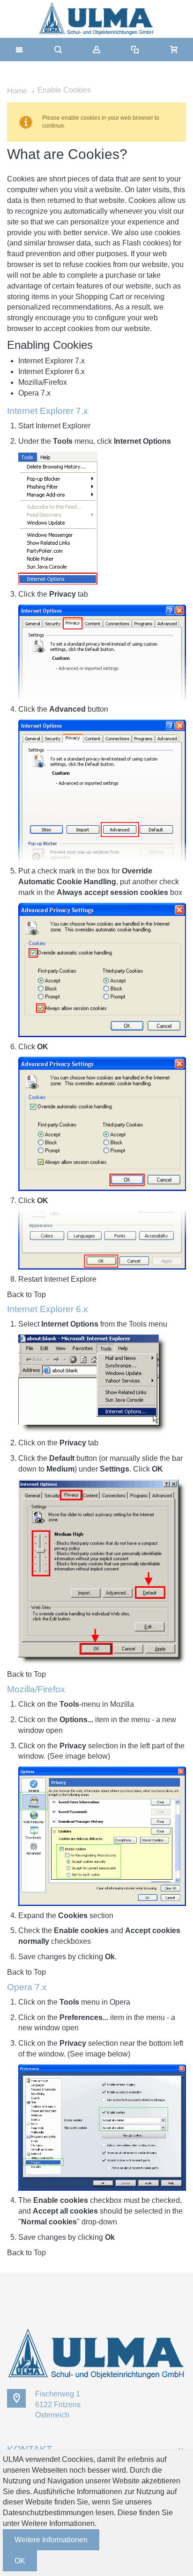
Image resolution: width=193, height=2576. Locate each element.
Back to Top (26, 1295)
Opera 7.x (34, 393)
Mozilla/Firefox (43, 382)
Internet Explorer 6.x (52, 372)
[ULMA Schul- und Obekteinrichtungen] (96, 19)
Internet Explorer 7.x (52, 361)
